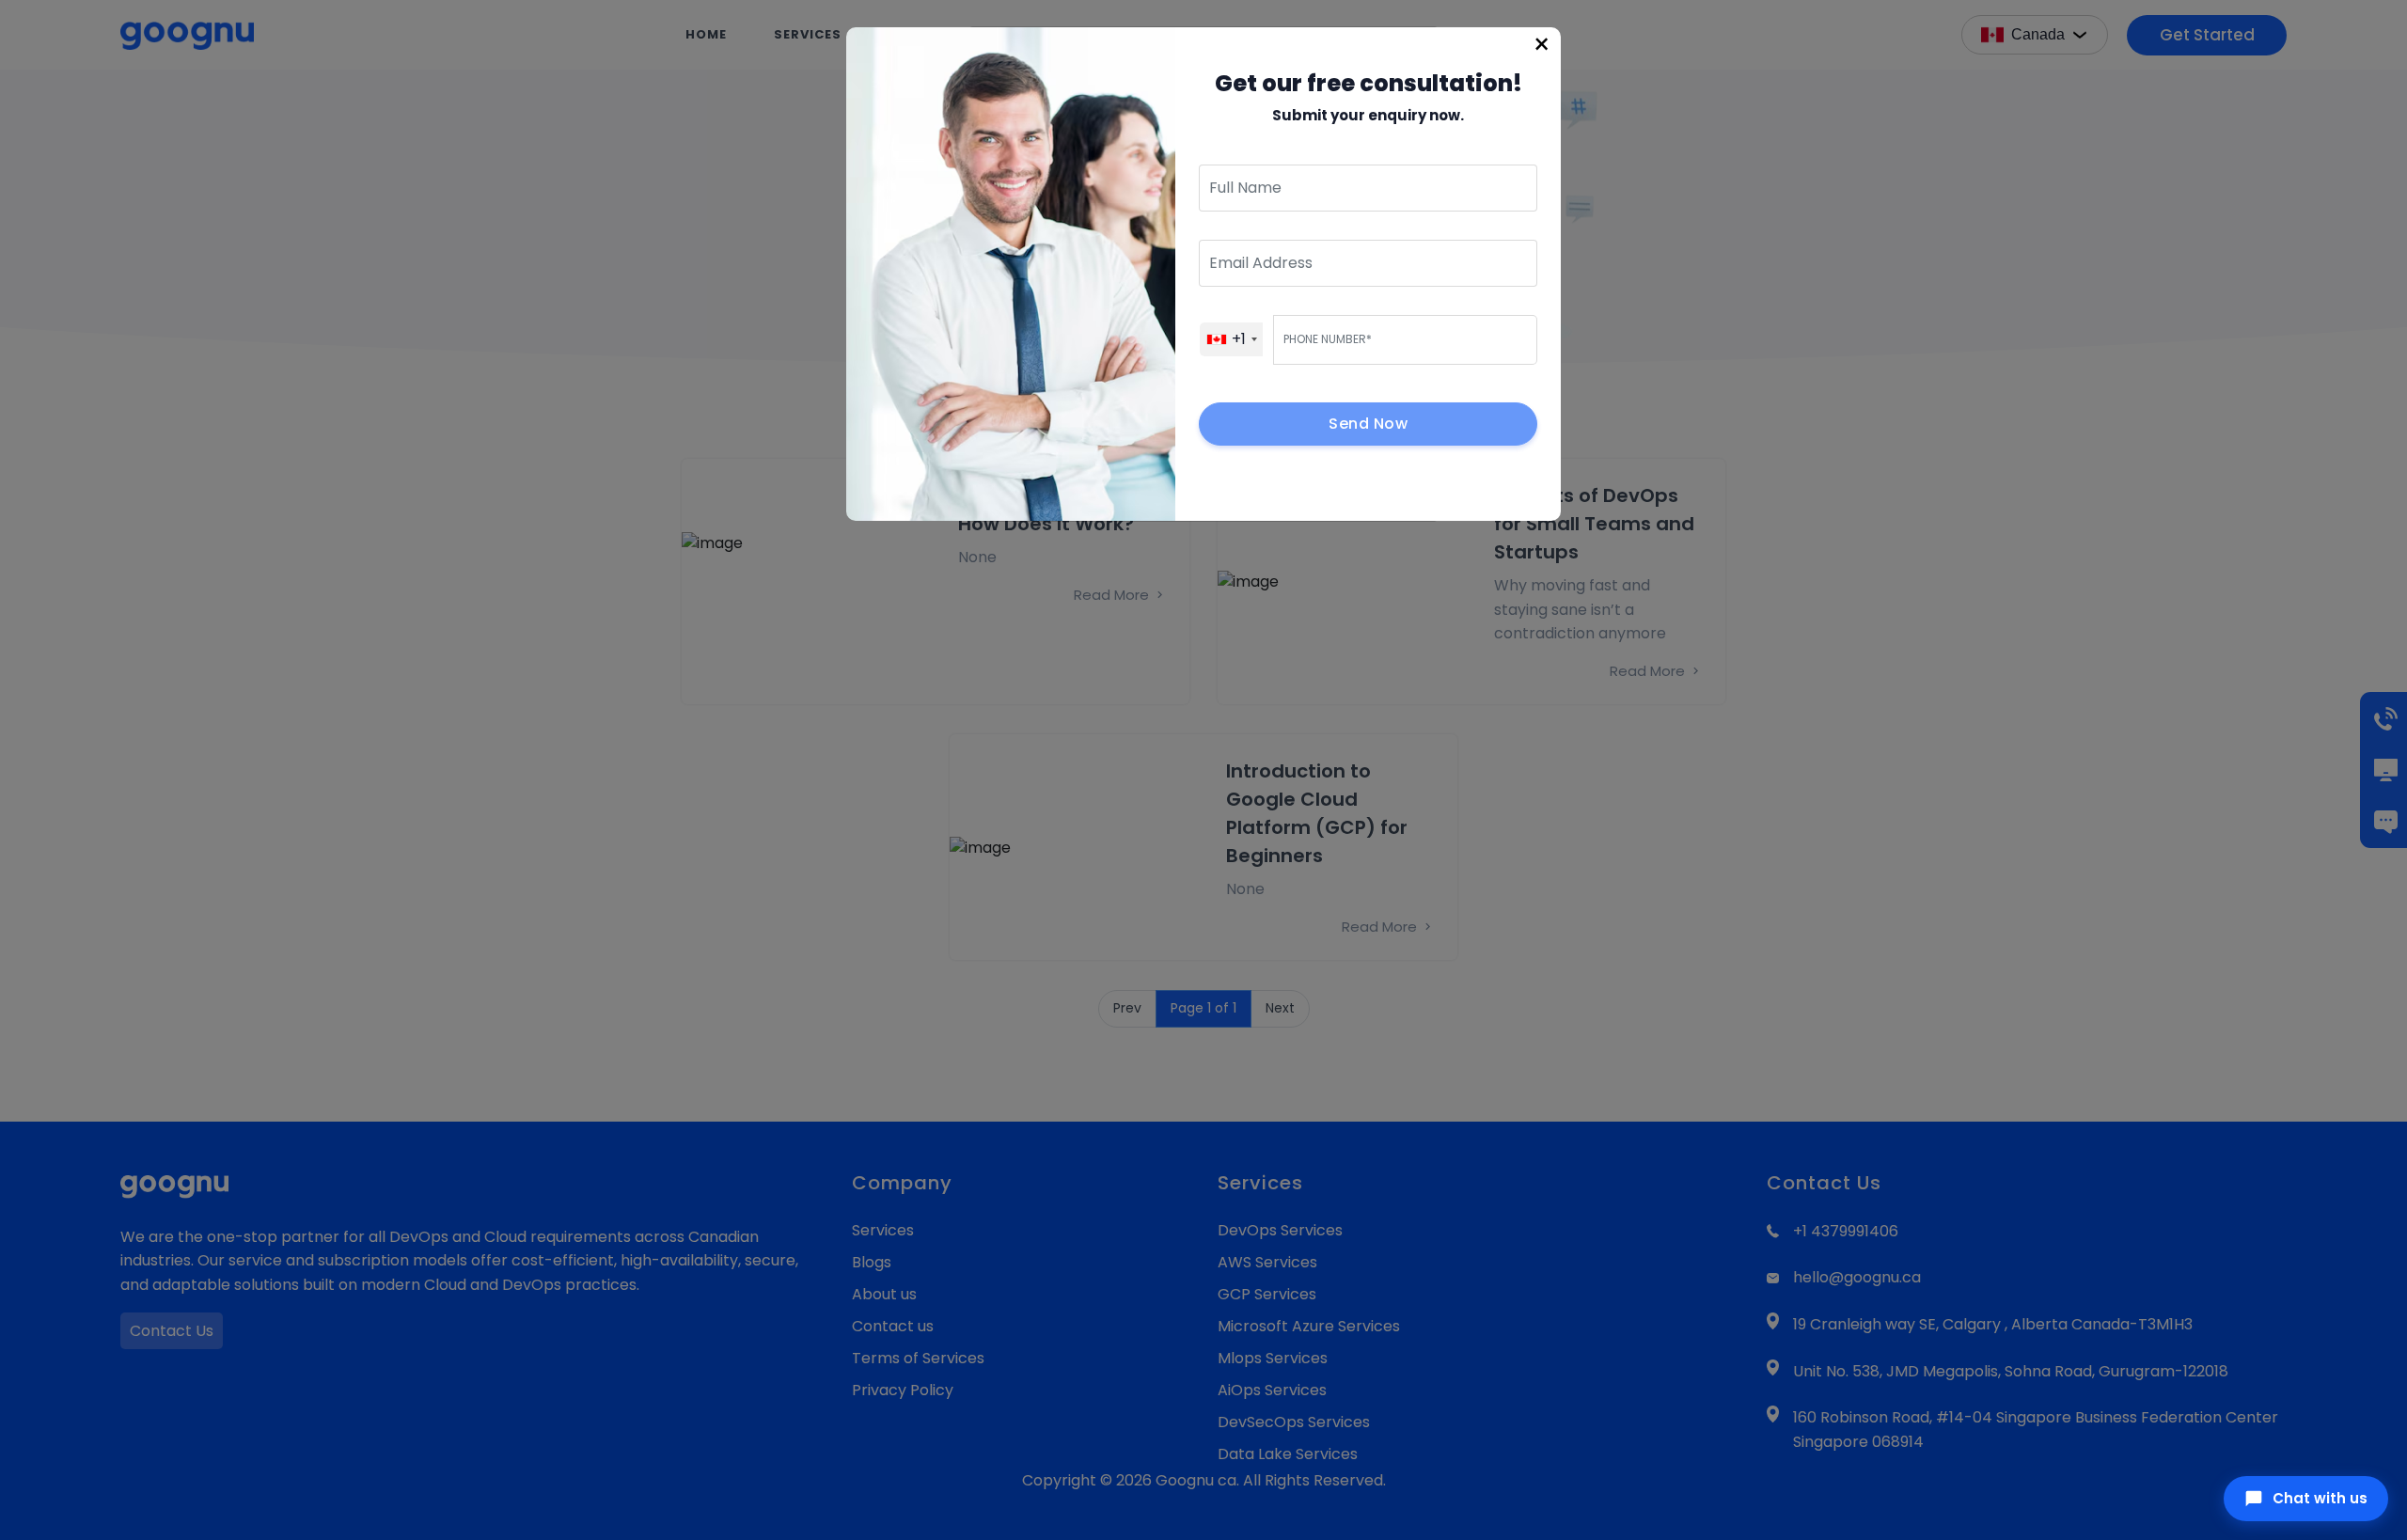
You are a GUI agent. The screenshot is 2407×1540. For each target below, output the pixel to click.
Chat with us (2320, 1498)
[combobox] (1231, 339)
